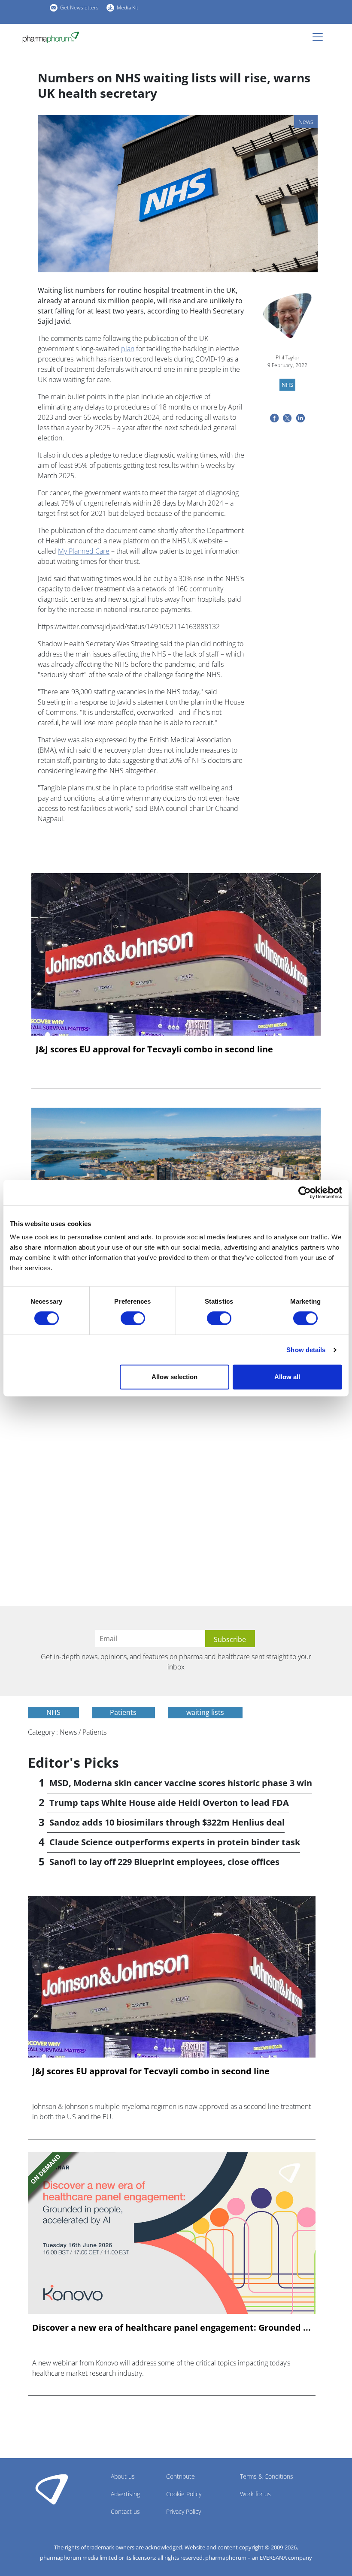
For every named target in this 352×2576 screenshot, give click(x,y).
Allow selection (174, 1377)
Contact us (125, 2511)
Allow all (287, 1377)
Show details (306, 1350)
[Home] (54, 37)
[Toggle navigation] (320, 37)
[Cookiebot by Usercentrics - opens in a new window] (305, 1193)
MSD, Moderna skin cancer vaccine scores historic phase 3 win (181, 1783)
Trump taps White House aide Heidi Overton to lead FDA (169, 1803)
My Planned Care (84, 551)
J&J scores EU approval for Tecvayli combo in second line (154, 1049)
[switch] (133, 1318)
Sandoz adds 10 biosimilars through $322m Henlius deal (167, 1822)
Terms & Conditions (267, 2476)
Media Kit (127, 8)
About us (123, 2476)
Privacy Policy (184, 2511)
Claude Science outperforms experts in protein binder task (175, 1842)
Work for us (255, 2494)
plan (128, 349)
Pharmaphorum (52, 2489)
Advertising (125, 2494)
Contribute (181, 2476)
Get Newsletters (79, 8)
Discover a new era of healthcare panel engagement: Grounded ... (171, 2328)
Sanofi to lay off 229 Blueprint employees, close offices (164, 1862)
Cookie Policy (184, 2494)
